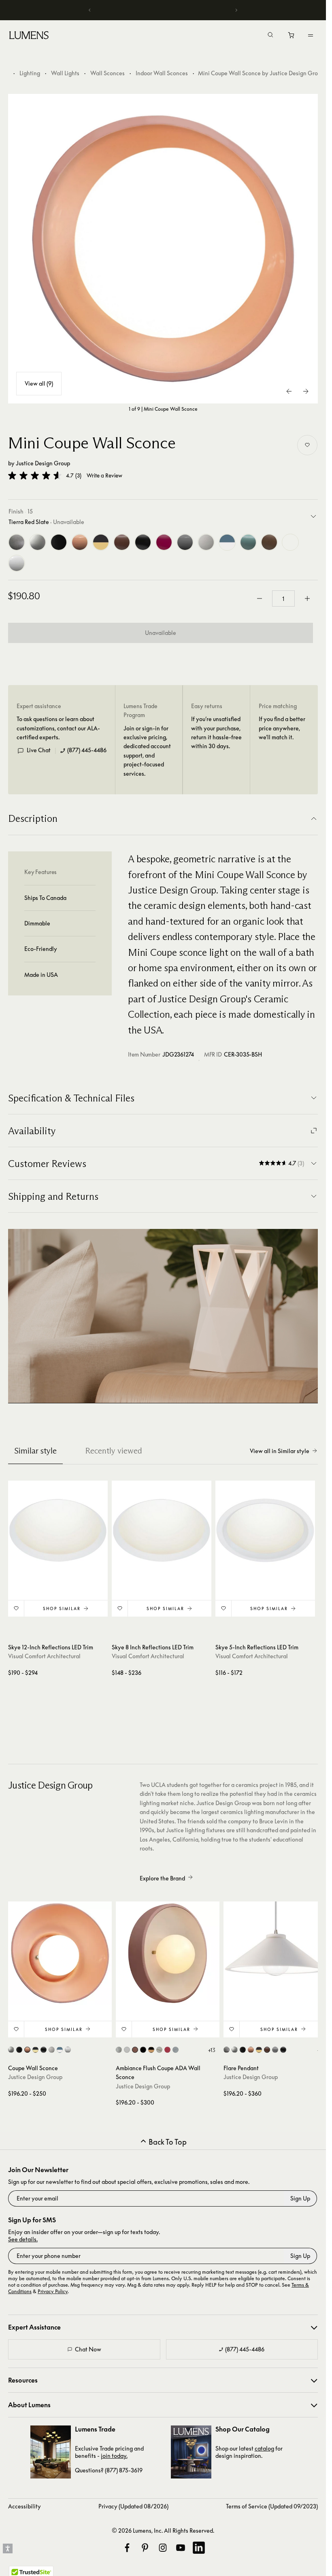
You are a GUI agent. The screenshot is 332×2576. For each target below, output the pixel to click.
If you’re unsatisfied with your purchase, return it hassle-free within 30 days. (216, 732)
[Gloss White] (17, 563)
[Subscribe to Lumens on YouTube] (181, 2548)
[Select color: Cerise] (167, 2050)
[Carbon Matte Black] (143, 542)
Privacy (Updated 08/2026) (133, 2506)
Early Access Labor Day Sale (163, 10)
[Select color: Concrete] (176, 2050)
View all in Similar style (280, 1451)
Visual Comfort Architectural (44, 1656)
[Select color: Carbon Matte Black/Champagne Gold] (35, 2050)
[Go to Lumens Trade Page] (51, 2452)
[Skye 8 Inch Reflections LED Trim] (162, 1530)
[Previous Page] (289, 391)
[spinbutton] (283, 598)
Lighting (30, 73)
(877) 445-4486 (87, 750)
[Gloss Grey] (185, 542)
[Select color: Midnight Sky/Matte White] (60, 2050)
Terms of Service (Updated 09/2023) (272, 2506)
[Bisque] (38, 542)
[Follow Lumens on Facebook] (127, 2548)
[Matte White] (206, 542)
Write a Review (104, 476)
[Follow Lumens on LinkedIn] (199, 2548)
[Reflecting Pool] (248, 542)
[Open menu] (311, 35)
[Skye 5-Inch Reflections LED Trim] (265, 1530)
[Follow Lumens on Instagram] (163, 2548)
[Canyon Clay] (122, 542)
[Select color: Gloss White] (68, 2050)
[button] (35, 475)
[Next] (236, 10)
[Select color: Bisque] (11, 2050)
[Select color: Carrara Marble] (159, 2050)
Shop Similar (62, 1608)
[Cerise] (164, 542)
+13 (212, 2050)
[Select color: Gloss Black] (19, 2050)
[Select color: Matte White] (52, 2050)
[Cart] (292, 37)
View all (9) (39, 383)
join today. (114, 2456)
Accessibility (24, 2506)
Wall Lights (65, 73)
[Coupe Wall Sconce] (60, 1953)
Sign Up (300, 2198)
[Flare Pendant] (275, 1953)
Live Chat (39, 750)
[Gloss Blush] (80, 542)
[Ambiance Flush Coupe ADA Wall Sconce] (168, 1953)
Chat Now (88, 2349)
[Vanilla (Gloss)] (290, 542)
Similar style (35, 1451)
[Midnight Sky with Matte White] (227, 542)
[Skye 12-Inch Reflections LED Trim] (58, 1530)
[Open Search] (270, 36)
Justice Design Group (43, 463)
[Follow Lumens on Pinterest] (145, 2548)
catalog (264, 2448)
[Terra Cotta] (269, 542)
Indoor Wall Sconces (162, 73)
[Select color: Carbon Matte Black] (44, 2050)
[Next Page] (306, 391)
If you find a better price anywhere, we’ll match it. (282, 728)
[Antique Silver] (17, 542)
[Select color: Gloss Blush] (27, 2050)
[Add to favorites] (307, 445)
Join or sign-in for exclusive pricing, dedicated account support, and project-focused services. (147, 751)
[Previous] (90, 10)
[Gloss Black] (59, 542)
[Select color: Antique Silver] (119, 2050)
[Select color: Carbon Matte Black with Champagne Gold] (151, 2050)
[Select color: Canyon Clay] (135, 2050)
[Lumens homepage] (29, 36)
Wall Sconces (107, 73)
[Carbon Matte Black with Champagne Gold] (101, 542)
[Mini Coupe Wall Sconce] (163, 249)
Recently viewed (114, 1451)
